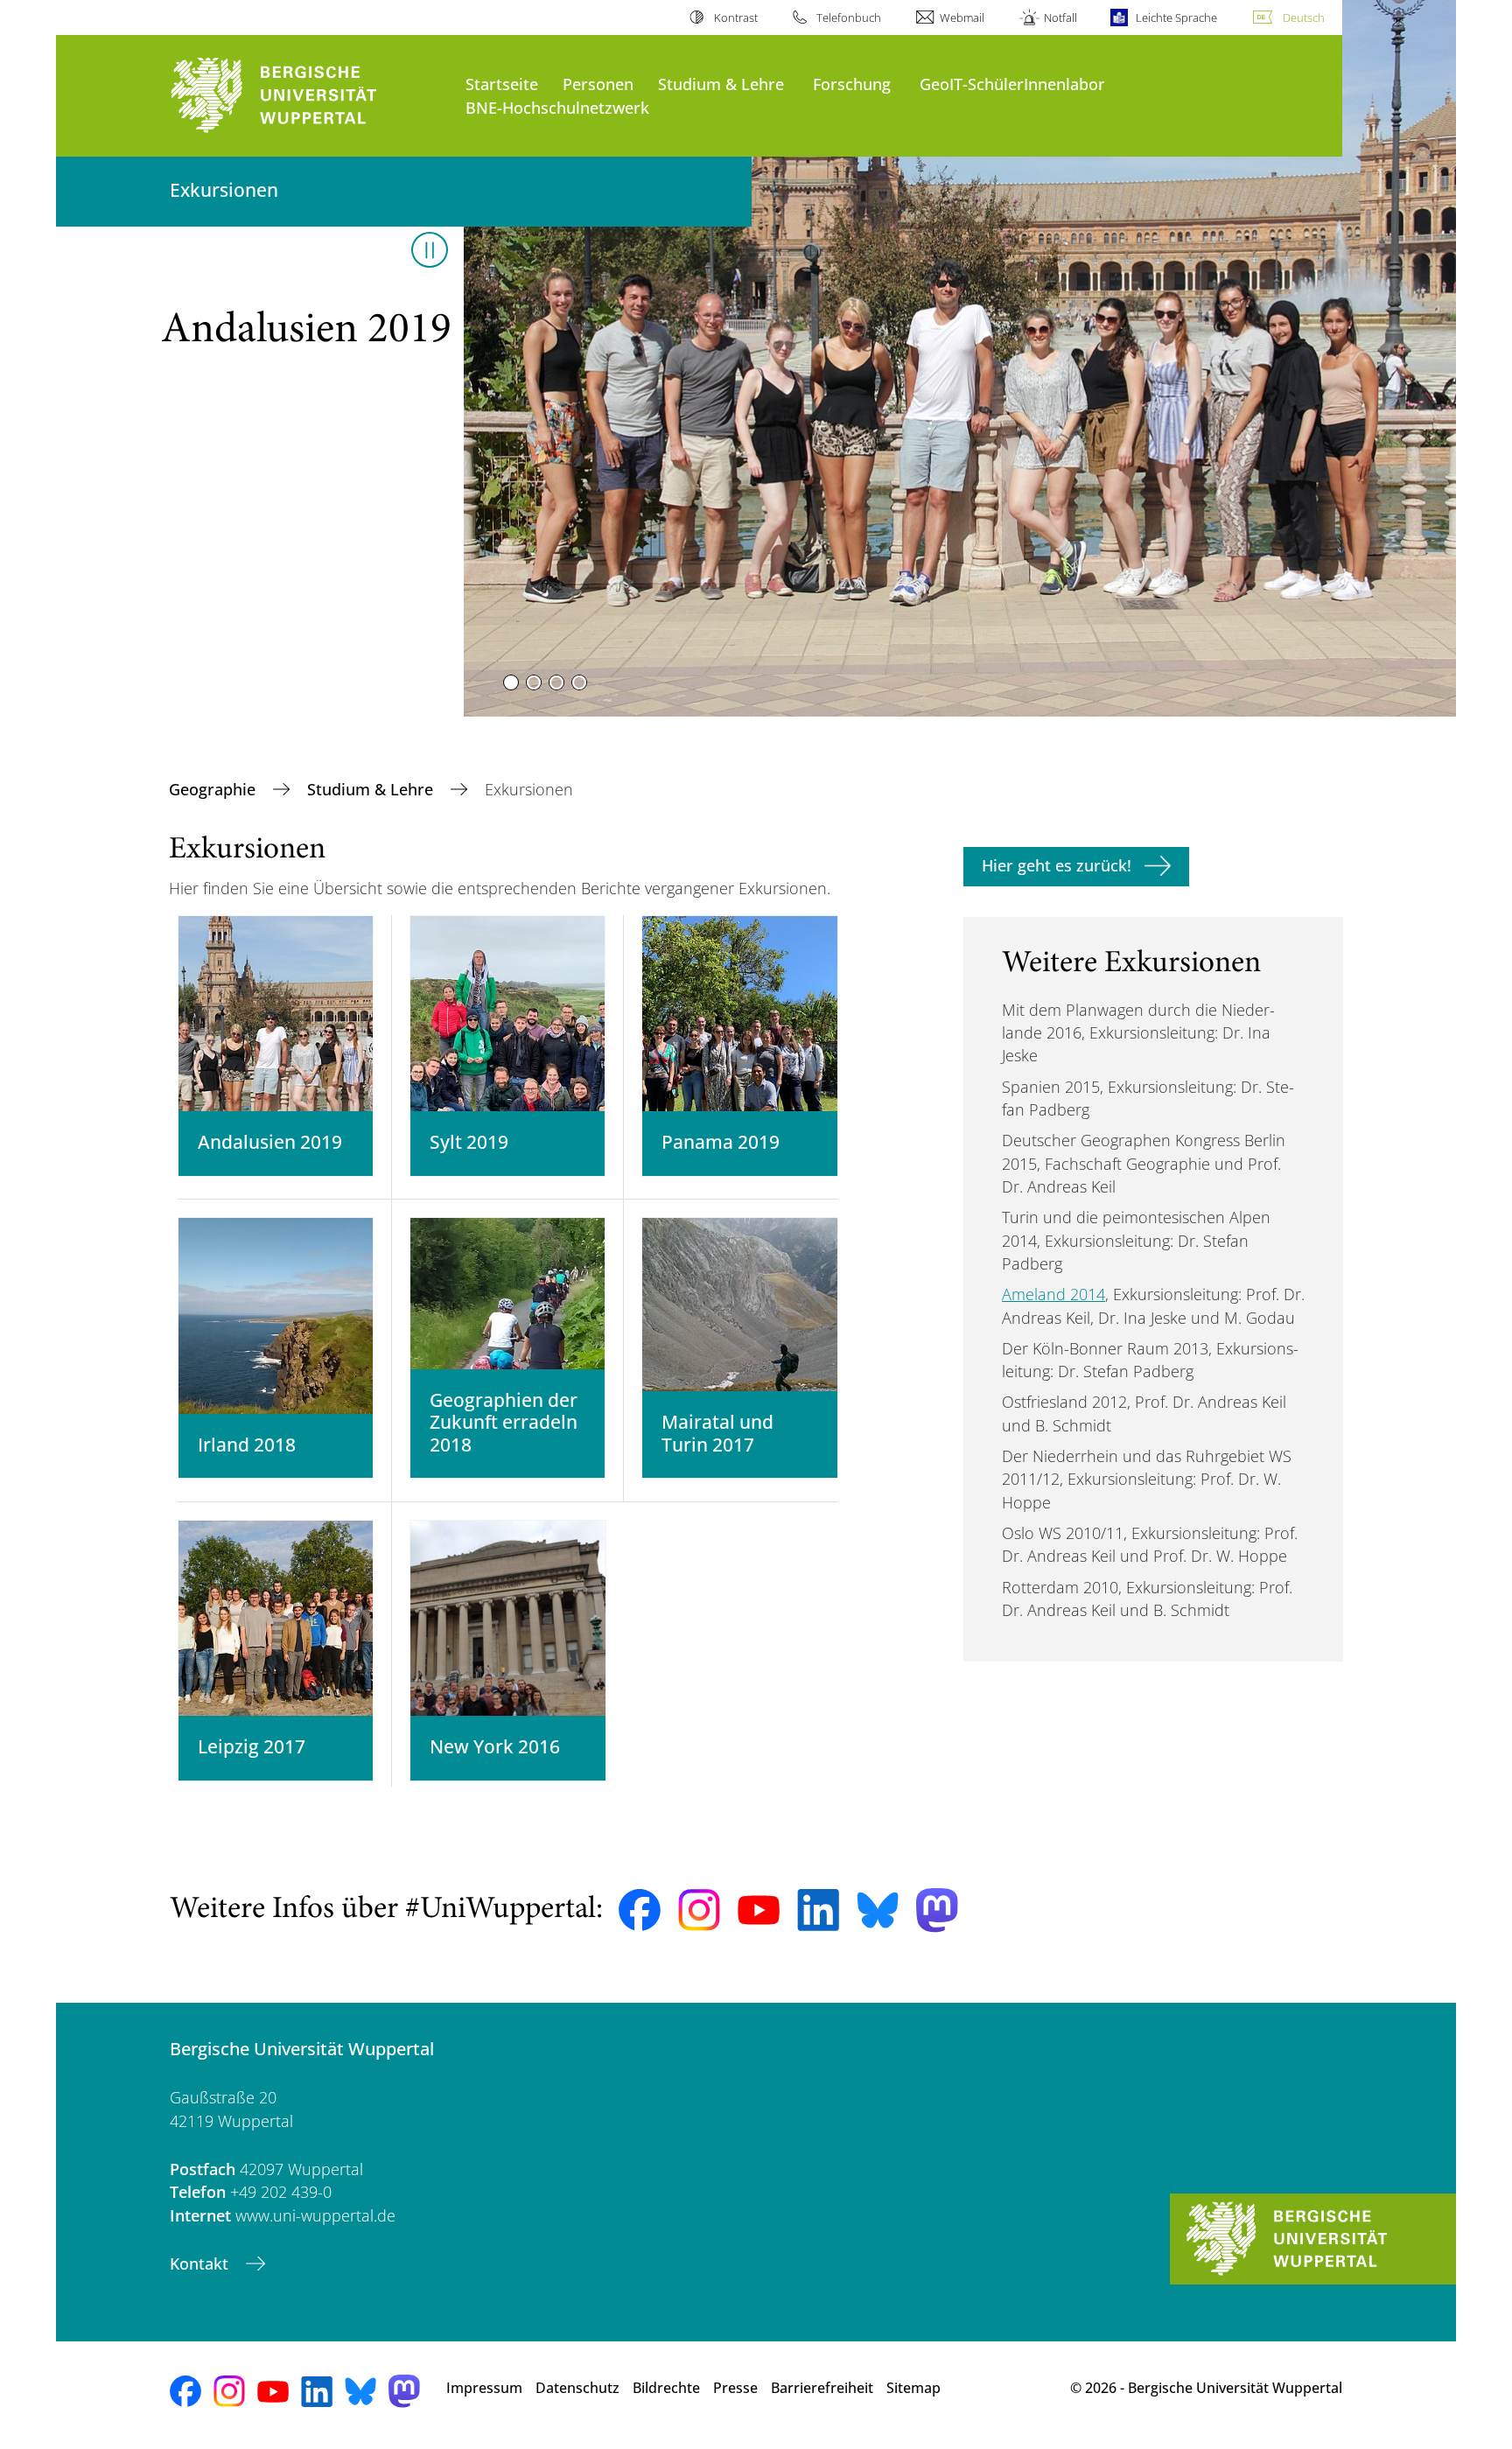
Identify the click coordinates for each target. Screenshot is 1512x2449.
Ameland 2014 (1053, 1294)
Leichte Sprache (1176, 17)
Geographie (214, 789)
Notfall (1060, 17)
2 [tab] (534, 682)
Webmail (962, 17)
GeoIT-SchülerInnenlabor (1012, 84)
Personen (598, 84)
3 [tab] (556, 682)
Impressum (484, 2388)
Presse (735, 2388)
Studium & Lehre (721, 84)
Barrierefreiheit (822, 2388)
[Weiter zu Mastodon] (937, 1910)
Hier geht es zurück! (1057, 865)
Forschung (852, 84)
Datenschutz (577, 2388)
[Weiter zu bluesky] (878, 1910)
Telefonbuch (849, 17)
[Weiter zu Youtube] (759, 1910)
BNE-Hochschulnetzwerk (557, 107)
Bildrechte (666, 2388)
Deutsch (1304, 17)
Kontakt (201, 2264)
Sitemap (913, 2388)
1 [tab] (511, 682)
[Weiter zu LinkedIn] (818, 1910)
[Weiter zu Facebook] (640, 1910)
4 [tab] (579, 682)
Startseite (502, 84)
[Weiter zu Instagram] (699, 1910)
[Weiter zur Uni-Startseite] (309, 96)
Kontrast (735, 17)
